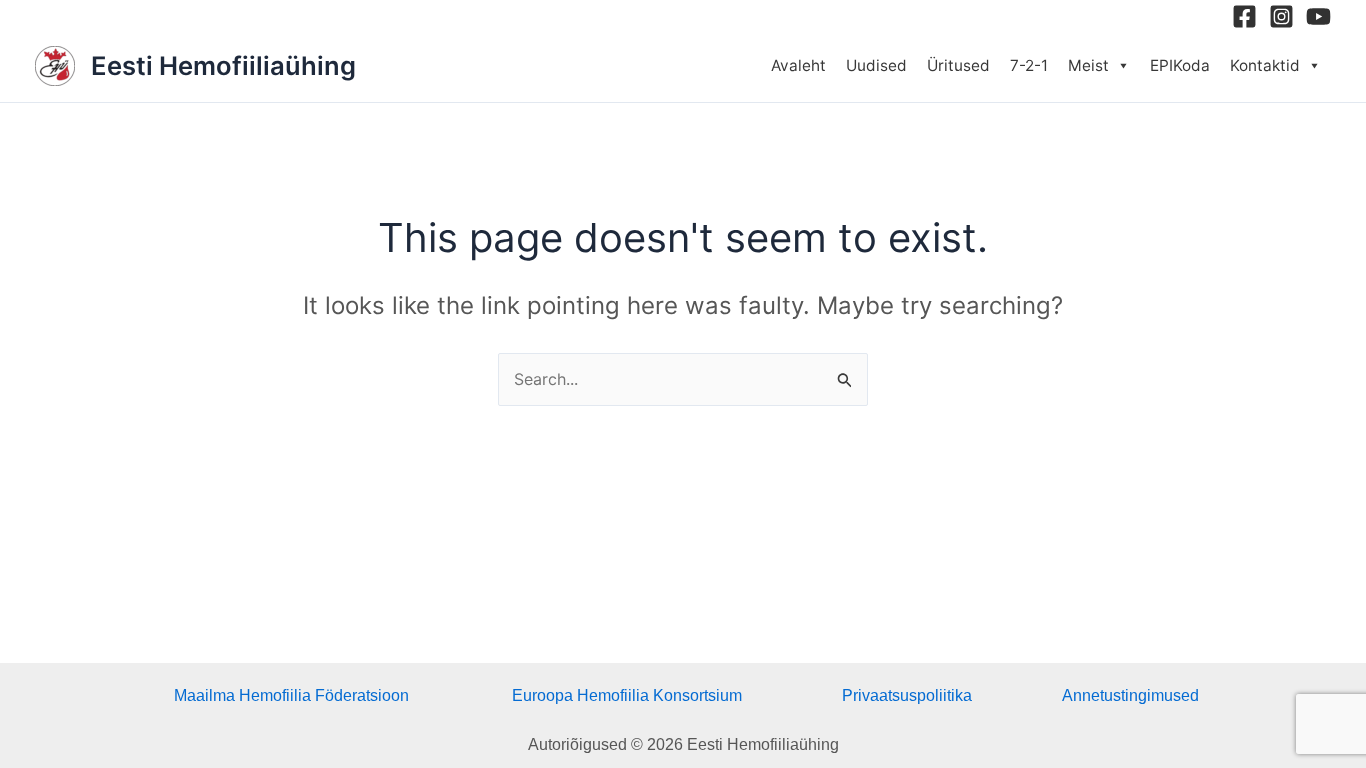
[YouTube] (1318, 16)
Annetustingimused (1130, 695)
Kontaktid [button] (1265, 65)
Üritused (958, 65)
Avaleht (798, 65)
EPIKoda (1180, 65)
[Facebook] (1244, 16)
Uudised (876, 65)
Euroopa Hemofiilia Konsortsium (627, 695)
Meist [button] (1088, 65)
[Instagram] (1281, 16)
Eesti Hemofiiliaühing (223, 65)
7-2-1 (1029, 65)
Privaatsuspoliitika (907, 695)
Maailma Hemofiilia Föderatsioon (291, 695)
